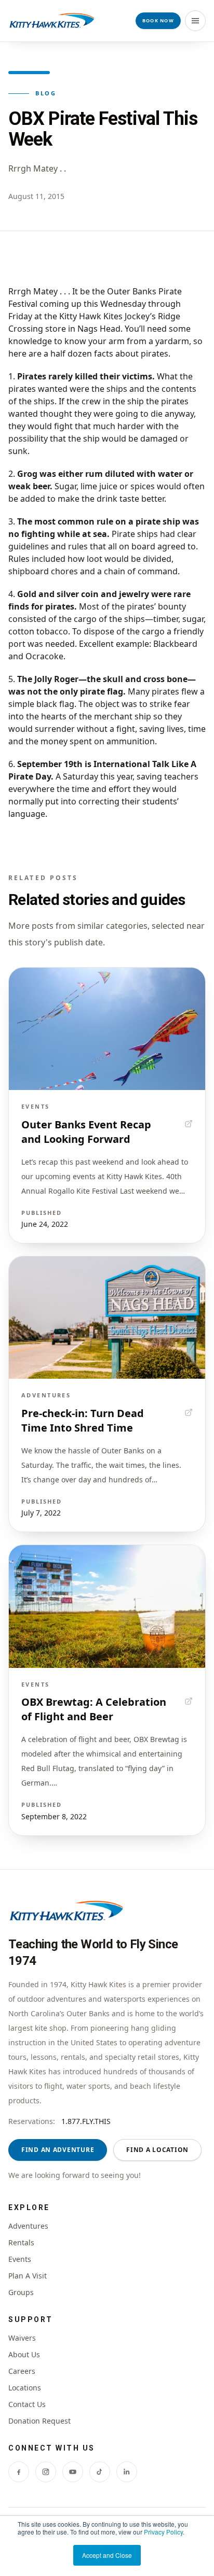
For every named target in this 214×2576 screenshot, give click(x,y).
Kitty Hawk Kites (91, 316)
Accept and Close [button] (107, 2555)
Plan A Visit (28, 2276)
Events (20, 2259)
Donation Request (39, 2421)
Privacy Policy (163, 2532)
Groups (21, 2292)
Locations (25, 2388)
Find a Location (157, 2150)
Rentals (21, 2242)
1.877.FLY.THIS (86, 2121)
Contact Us (27, 2404)
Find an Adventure (58, 2150)
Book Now (158, 20)
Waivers (22, 2338)
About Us (24, 2354)
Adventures (28, 2226)
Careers (22, 2371)
